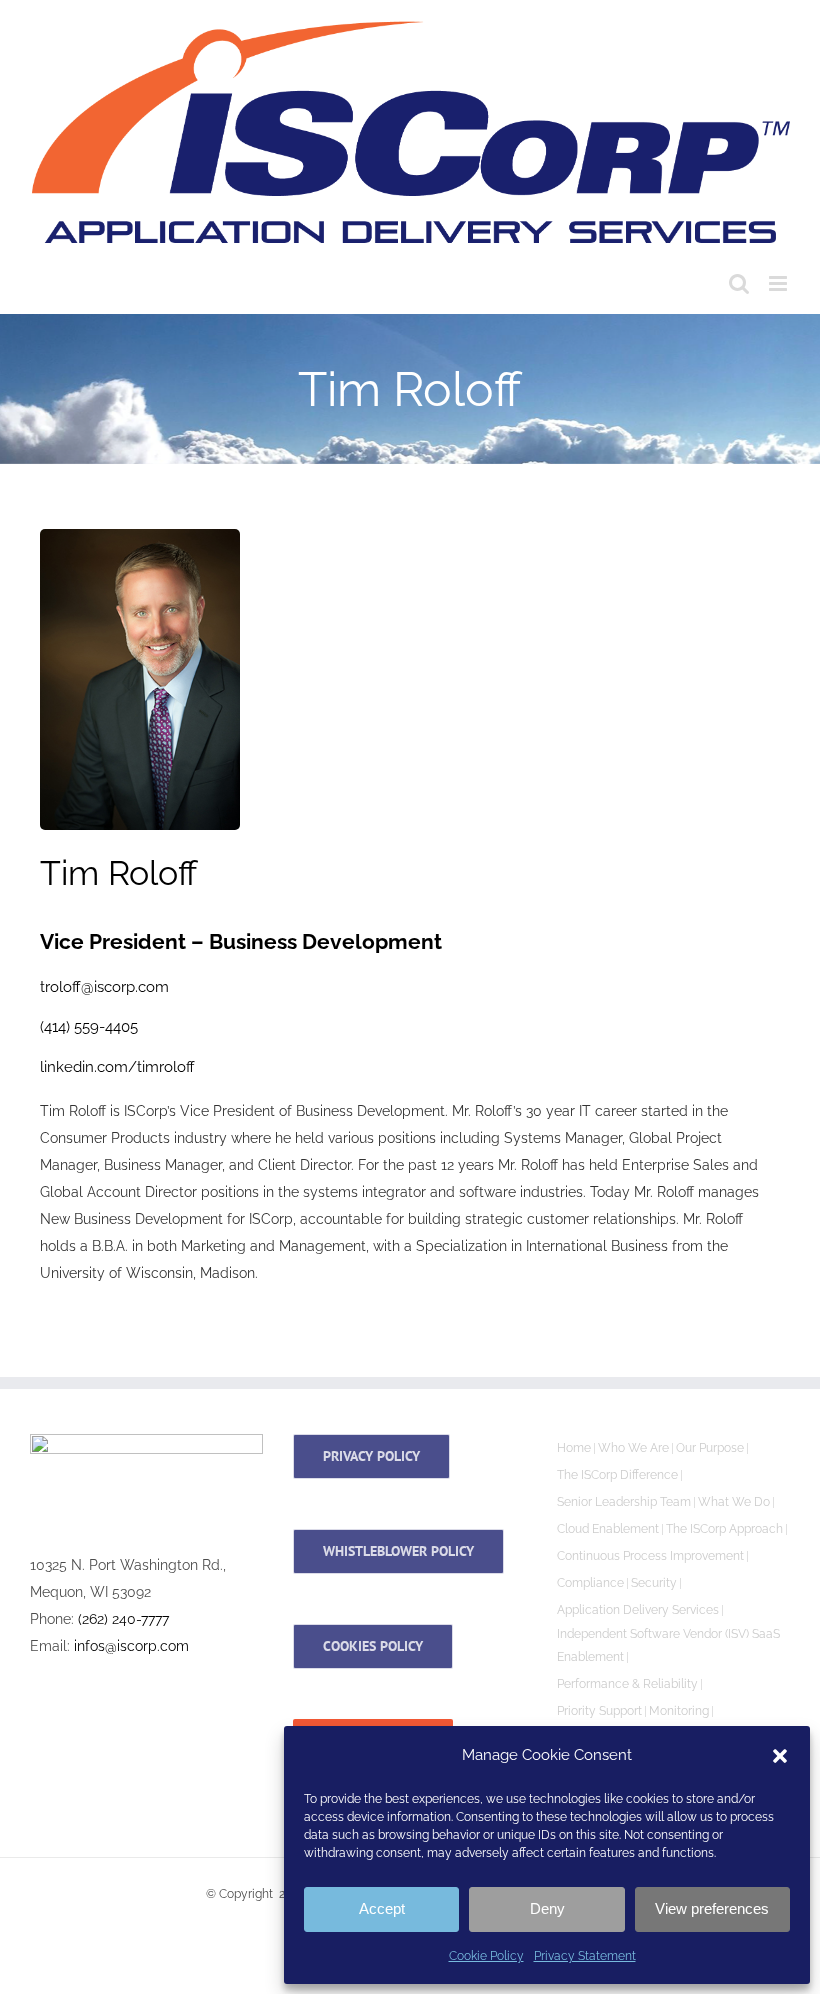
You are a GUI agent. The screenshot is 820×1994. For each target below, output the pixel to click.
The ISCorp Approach (724, 1529)
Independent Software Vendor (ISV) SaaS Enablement (668, 1645)
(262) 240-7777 (123, 1619)
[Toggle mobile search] (739, 283)
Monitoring (679, 1711)
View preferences (712, 1908)
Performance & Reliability (627, 1684)
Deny (547, 1908)
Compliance (590, 1583)
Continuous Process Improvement (650, 1556)
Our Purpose (710, 1448)
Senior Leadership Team (624, 1502)
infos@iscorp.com (131, 1646)
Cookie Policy (486, 1956)
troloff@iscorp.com (104, 987)
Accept (382, 1908)
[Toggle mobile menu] (779, 283)
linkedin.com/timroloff (117, 1067)
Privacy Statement (585, 1956)
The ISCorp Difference (617, 1475)
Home (574, 1448)
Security (654, 1583)
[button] (780, 1756)
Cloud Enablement (608, 1529)
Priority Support (599, 1711)
